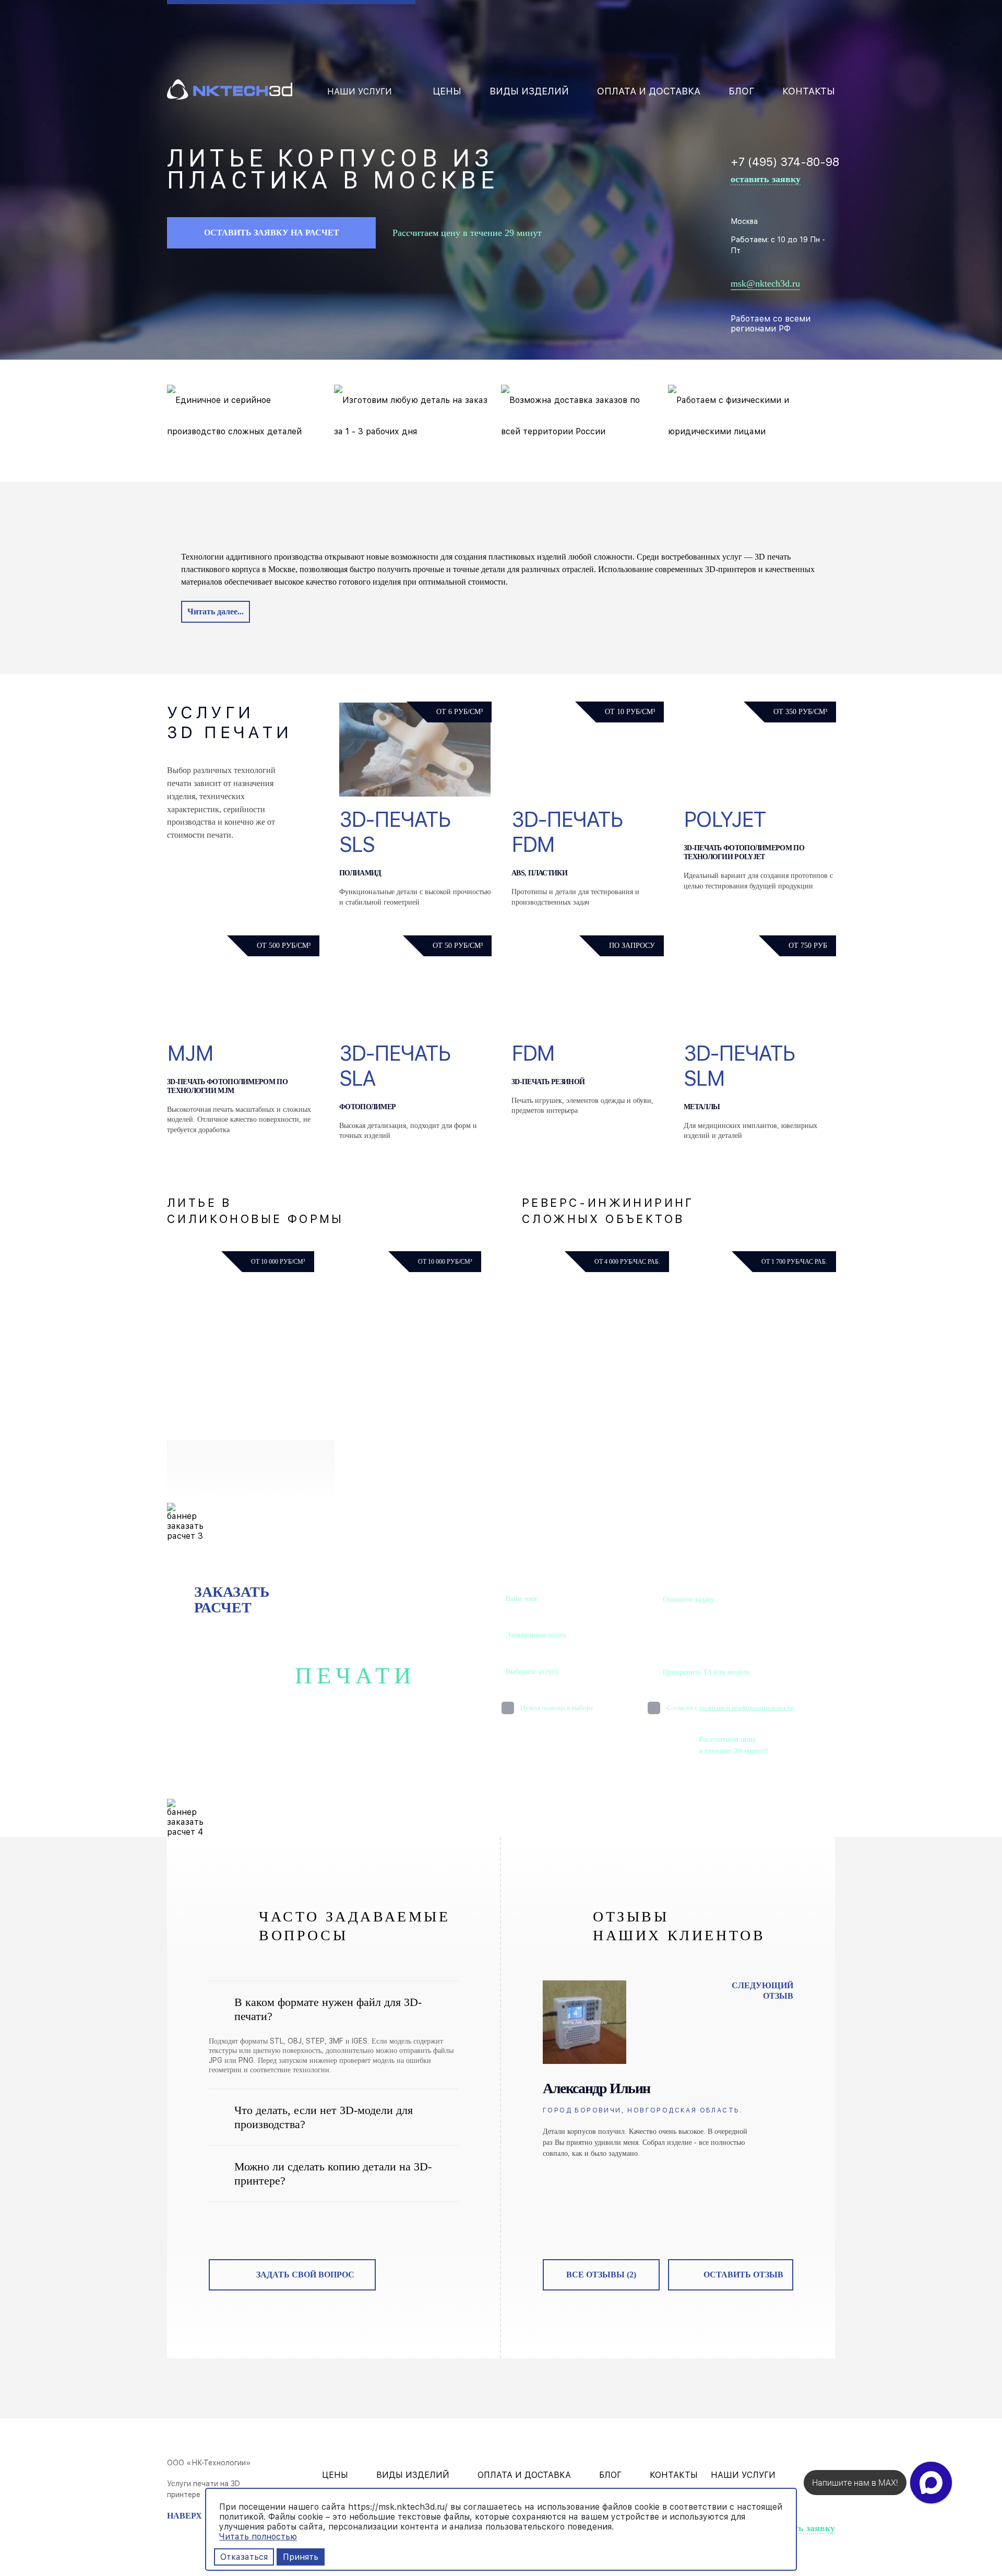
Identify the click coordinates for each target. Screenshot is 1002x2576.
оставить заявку (766, 179)
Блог (741, 91)
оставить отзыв (743, 2275)
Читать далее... (216, 612)
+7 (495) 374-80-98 (785, 162)
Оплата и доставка (649, 91)
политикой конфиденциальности (747, 1708)
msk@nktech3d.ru (765, 283)
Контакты (809, 91)
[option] (668, 2070)
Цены (447, 91)
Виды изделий (529, 91)
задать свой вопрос (305, 2275)
